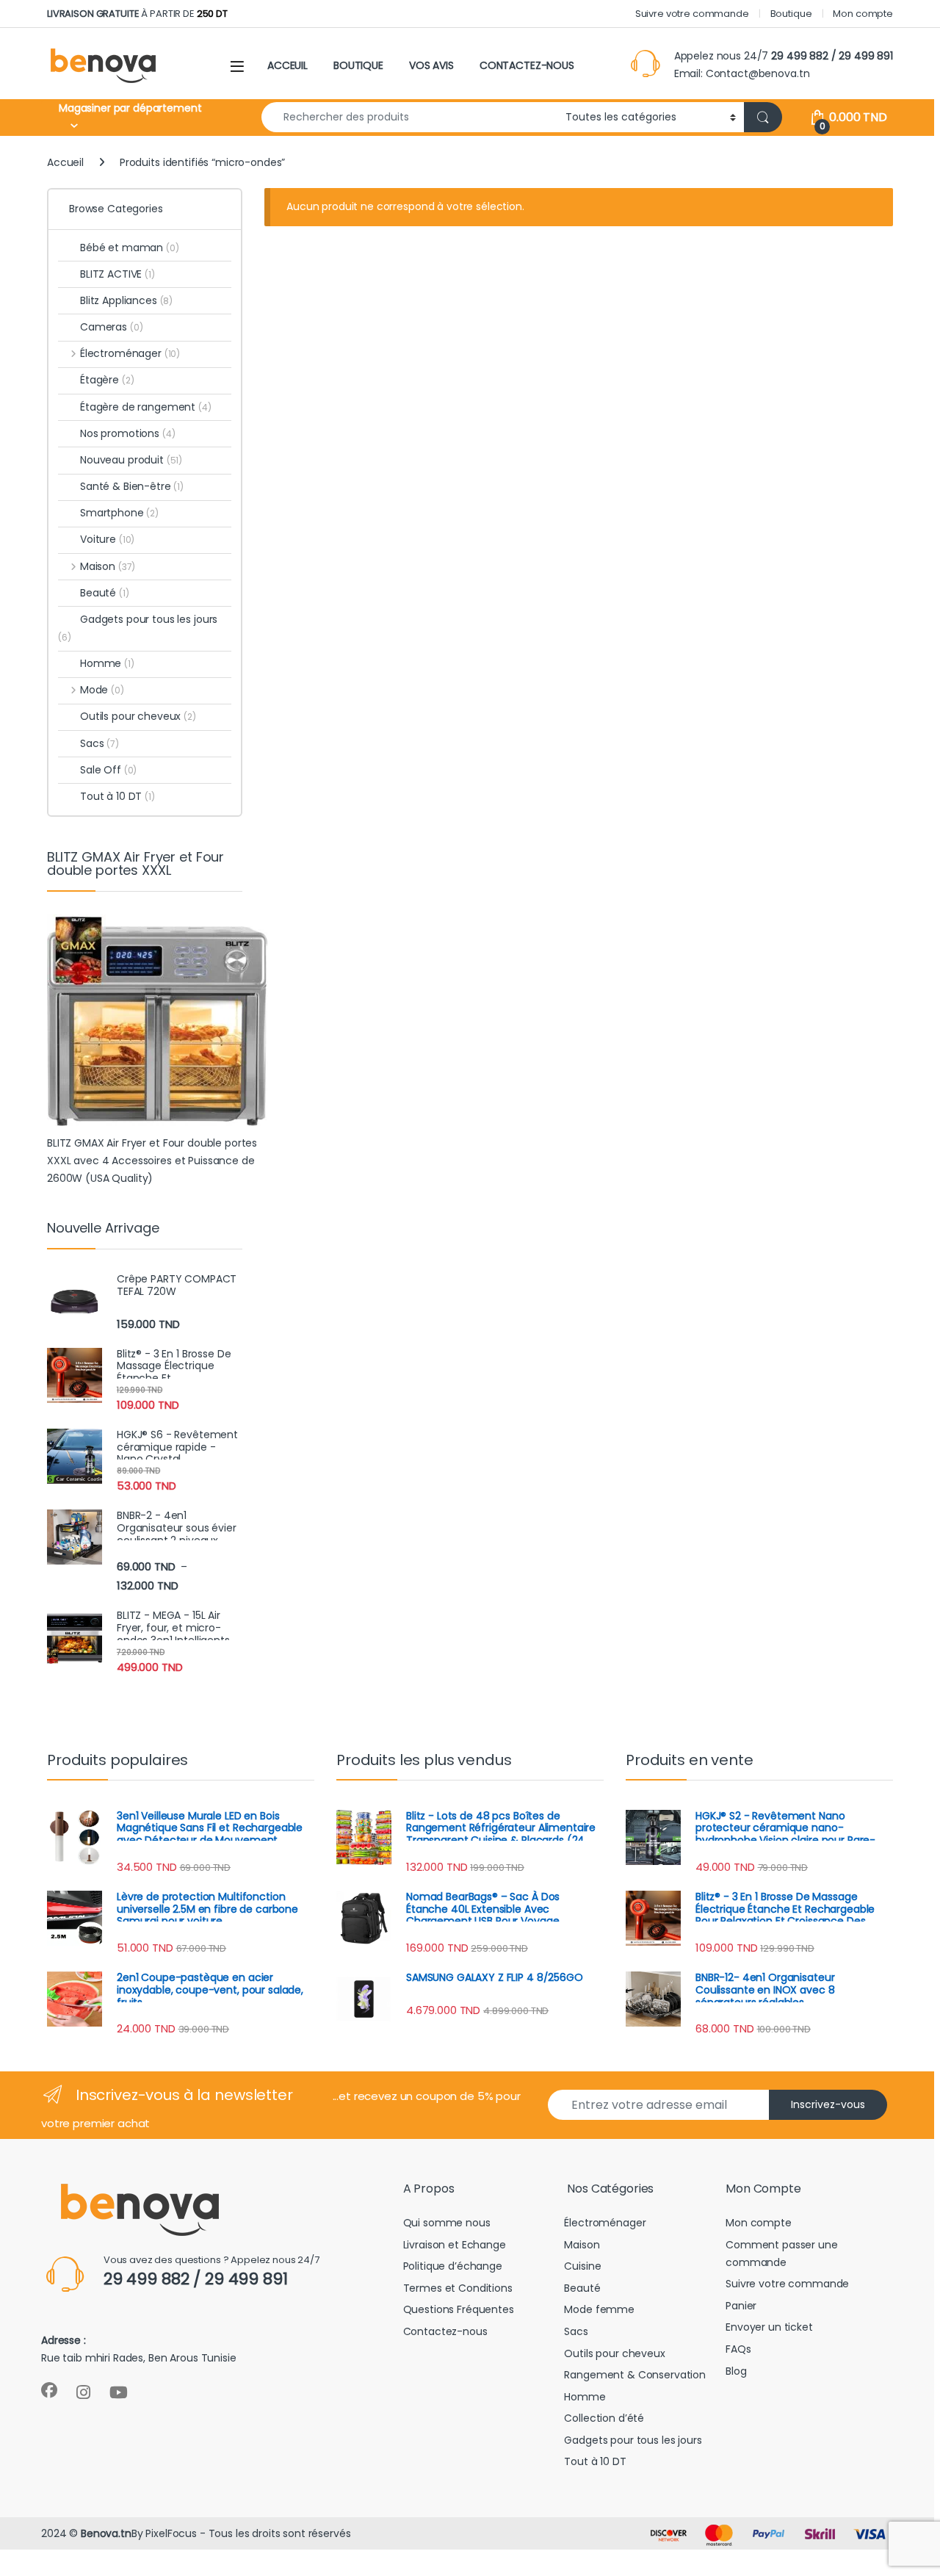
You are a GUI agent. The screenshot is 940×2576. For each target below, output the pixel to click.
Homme (107, 663)
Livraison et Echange (455, 2245)
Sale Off (108, 770)
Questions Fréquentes (459, 2309)
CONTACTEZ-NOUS (527, 65)
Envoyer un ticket (769, 2327)
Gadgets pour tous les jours (138, 628)
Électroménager (130, 353)
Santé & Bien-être (132, 486)
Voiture (107, 539)
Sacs (100, 743)
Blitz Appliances (126, 300)
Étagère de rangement (146, 407)
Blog (736, 2371)
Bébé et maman (130, 248)
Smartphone (119, 513)
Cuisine (582, 2266)
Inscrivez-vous (828, 2104)
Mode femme (599, 2309)
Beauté (105, 593)
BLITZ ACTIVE (117, 274)
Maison (108, 566)
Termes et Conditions (458, 2288)
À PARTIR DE (137, 14)
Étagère (107, 380)
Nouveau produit (131, 460)
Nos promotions (128, 433)
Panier (741, 2306)
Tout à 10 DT (117, 796)
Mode (102, 690)
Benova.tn (106, 2533)
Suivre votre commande (692, 14)
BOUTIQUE (358, 65)
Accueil (65, 162)
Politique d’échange (453, 2266)
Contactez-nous (445, 2331)
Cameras (111, 327)
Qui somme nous (447, 2223)
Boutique (791, 14)
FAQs (738, 2349)
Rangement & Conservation (635, 2375)
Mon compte (863, 14)
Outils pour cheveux (138, 716)
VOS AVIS (431, 65)
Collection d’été (604, 2418)
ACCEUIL (288, 65)
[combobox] (409, 117)
